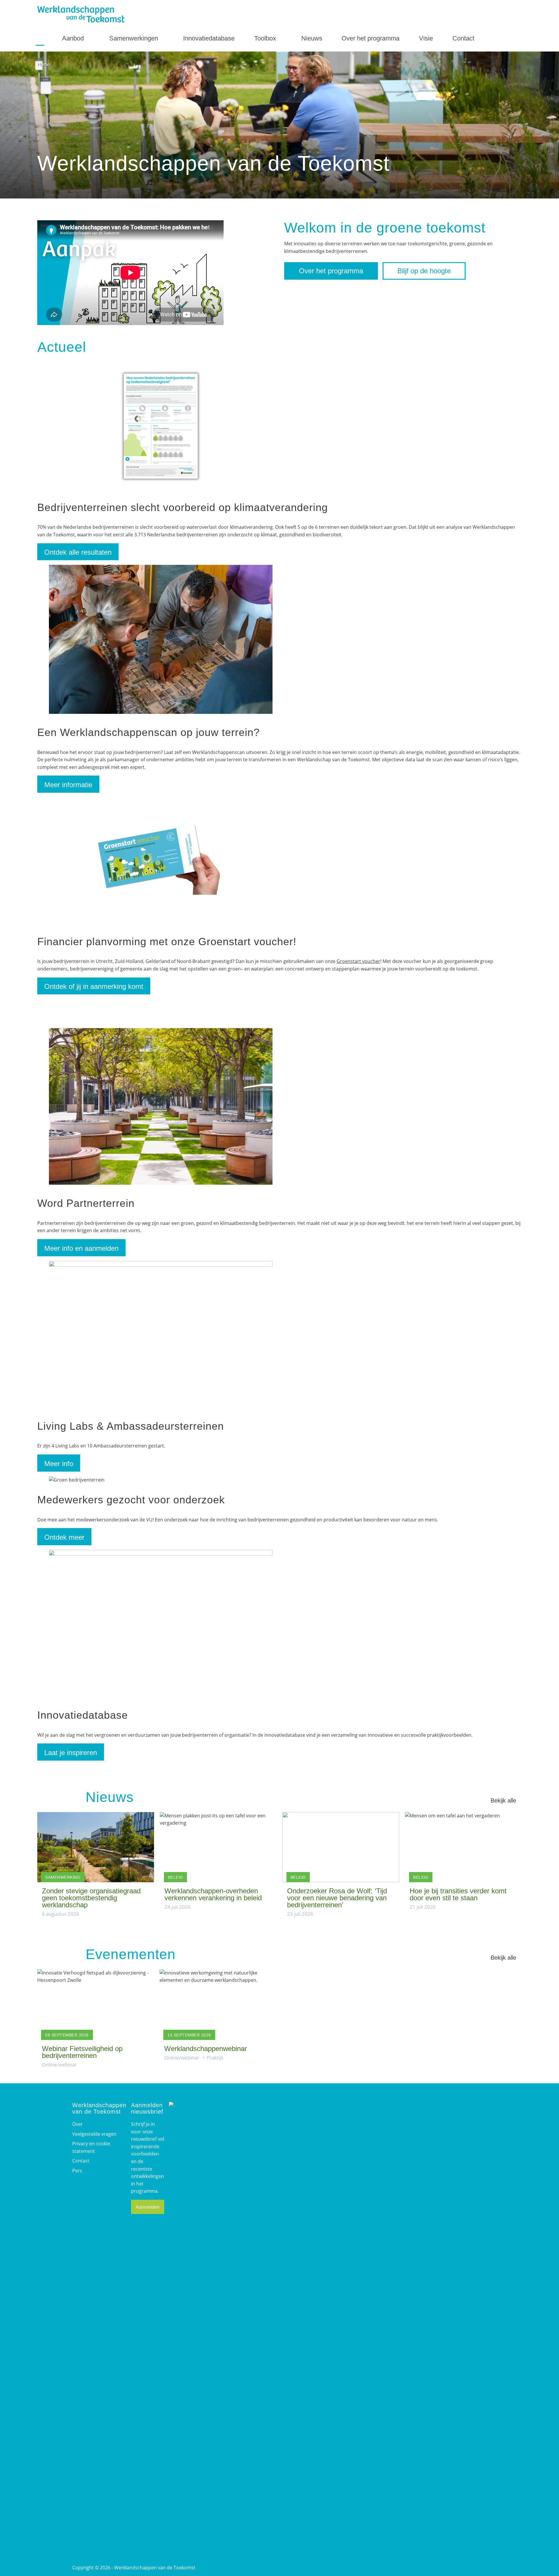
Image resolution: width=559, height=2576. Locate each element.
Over (77, 2124)
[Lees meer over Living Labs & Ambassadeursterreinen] (161, 1265)
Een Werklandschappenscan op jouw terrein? (148, 732)
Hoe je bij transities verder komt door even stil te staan (458, 1894)
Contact (464, 38)
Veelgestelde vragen (94, 2134)
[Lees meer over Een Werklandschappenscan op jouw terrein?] (161, 712)
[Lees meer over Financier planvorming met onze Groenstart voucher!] (161, 921)
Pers (77, 2171)
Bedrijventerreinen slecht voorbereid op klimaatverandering (183, 507)
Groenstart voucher (358, 961)
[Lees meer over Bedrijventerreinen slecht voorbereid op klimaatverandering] (161, 487)
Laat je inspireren (71, 1753)
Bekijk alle (503, 1800)
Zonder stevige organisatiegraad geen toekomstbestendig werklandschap (91, 1898)
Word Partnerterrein (86, 1203)
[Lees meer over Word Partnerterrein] (161, 1183)
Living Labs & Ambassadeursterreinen (131, 1426)
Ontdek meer (64, 1537)
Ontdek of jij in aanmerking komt (94, 986)
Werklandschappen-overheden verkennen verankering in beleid (213, 1894)
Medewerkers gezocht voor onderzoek (131, 1500)
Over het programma (370, 38)
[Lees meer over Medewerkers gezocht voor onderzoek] (77, 1480)
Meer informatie (68, 785)
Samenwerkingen (135, 38)
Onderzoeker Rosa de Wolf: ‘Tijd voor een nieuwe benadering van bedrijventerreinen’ (337, 1898)
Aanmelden (148, 2207)
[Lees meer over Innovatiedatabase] (161, 1554)
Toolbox (266, 38)
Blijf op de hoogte (424, 271)
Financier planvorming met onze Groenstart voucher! (167, 942)
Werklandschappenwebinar (206, 2049)
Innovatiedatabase (209, 38)
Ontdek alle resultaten (78, 552)
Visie (426, 38)
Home (40, 39)
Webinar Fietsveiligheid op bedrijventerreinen (82, 2052)
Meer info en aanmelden (81, 1248)
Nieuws (312, 38)
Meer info (59, 1464)
